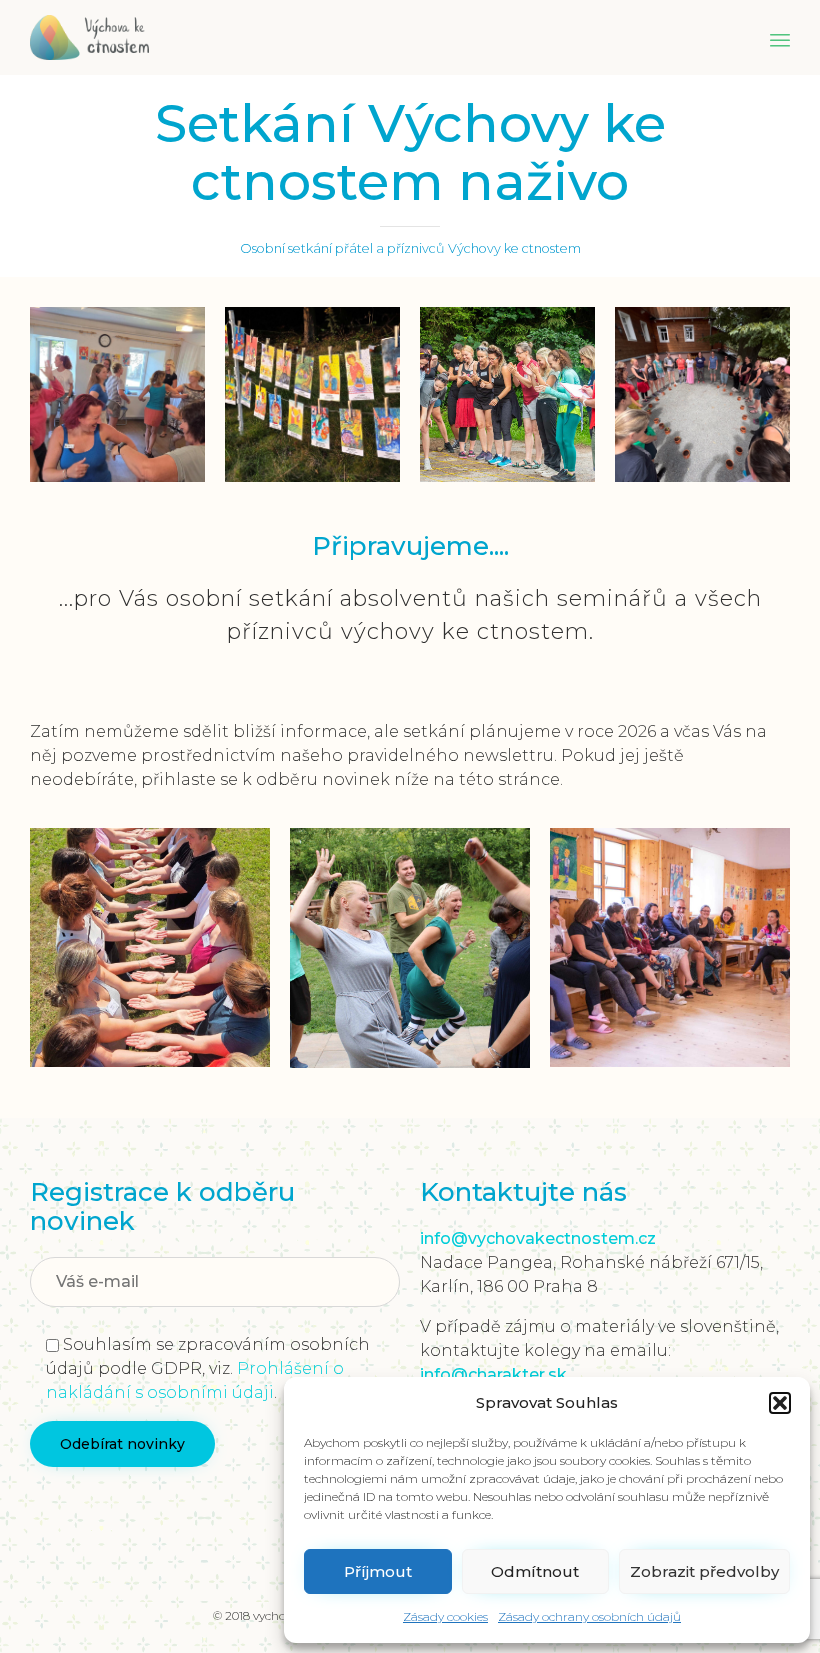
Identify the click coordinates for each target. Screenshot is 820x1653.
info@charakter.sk (493, 1374)
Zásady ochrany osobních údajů (589, 1616)
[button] (780, 1403)
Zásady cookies (445, 1616)
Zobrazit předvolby (704, 1571)
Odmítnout (535, 1571)
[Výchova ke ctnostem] (89, 37)
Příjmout (378, 1571)
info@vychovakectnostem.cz (538, 1238)
